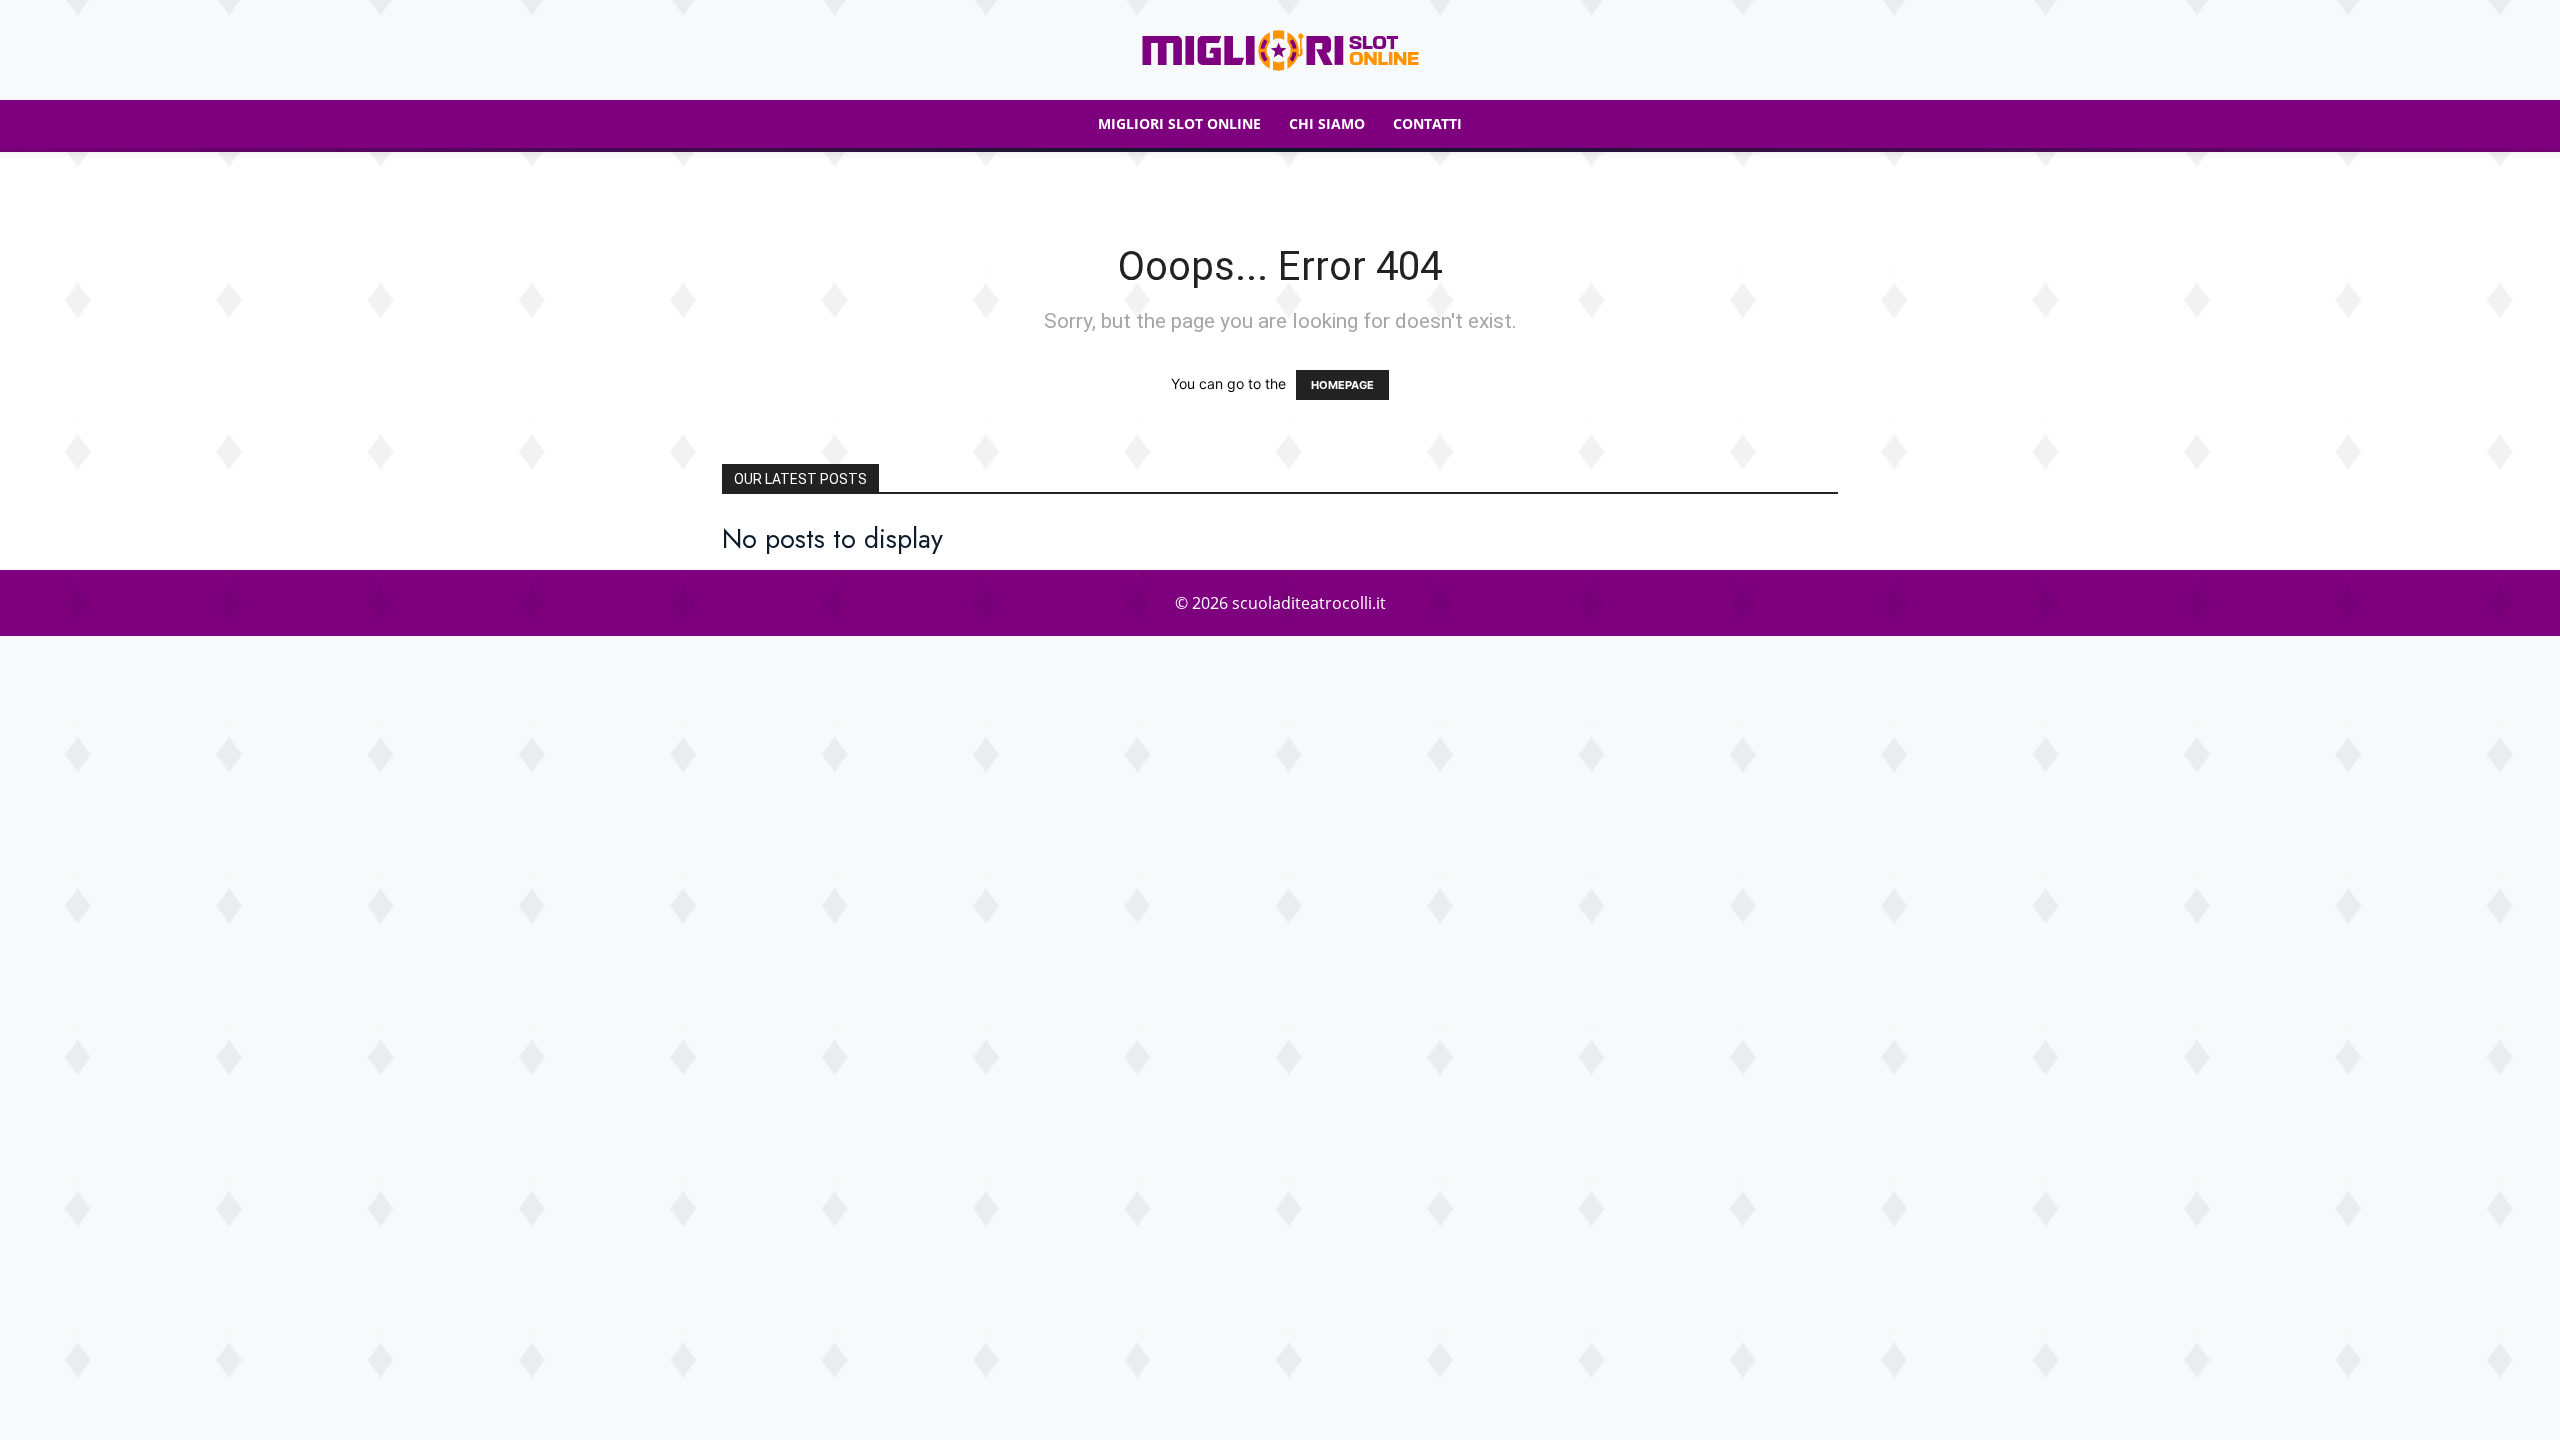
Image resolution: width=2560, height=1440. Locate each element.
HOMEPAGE (1342, 385)
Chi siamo (1327, 123)
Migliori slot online (1179, 123)
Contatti (1427, 123)
